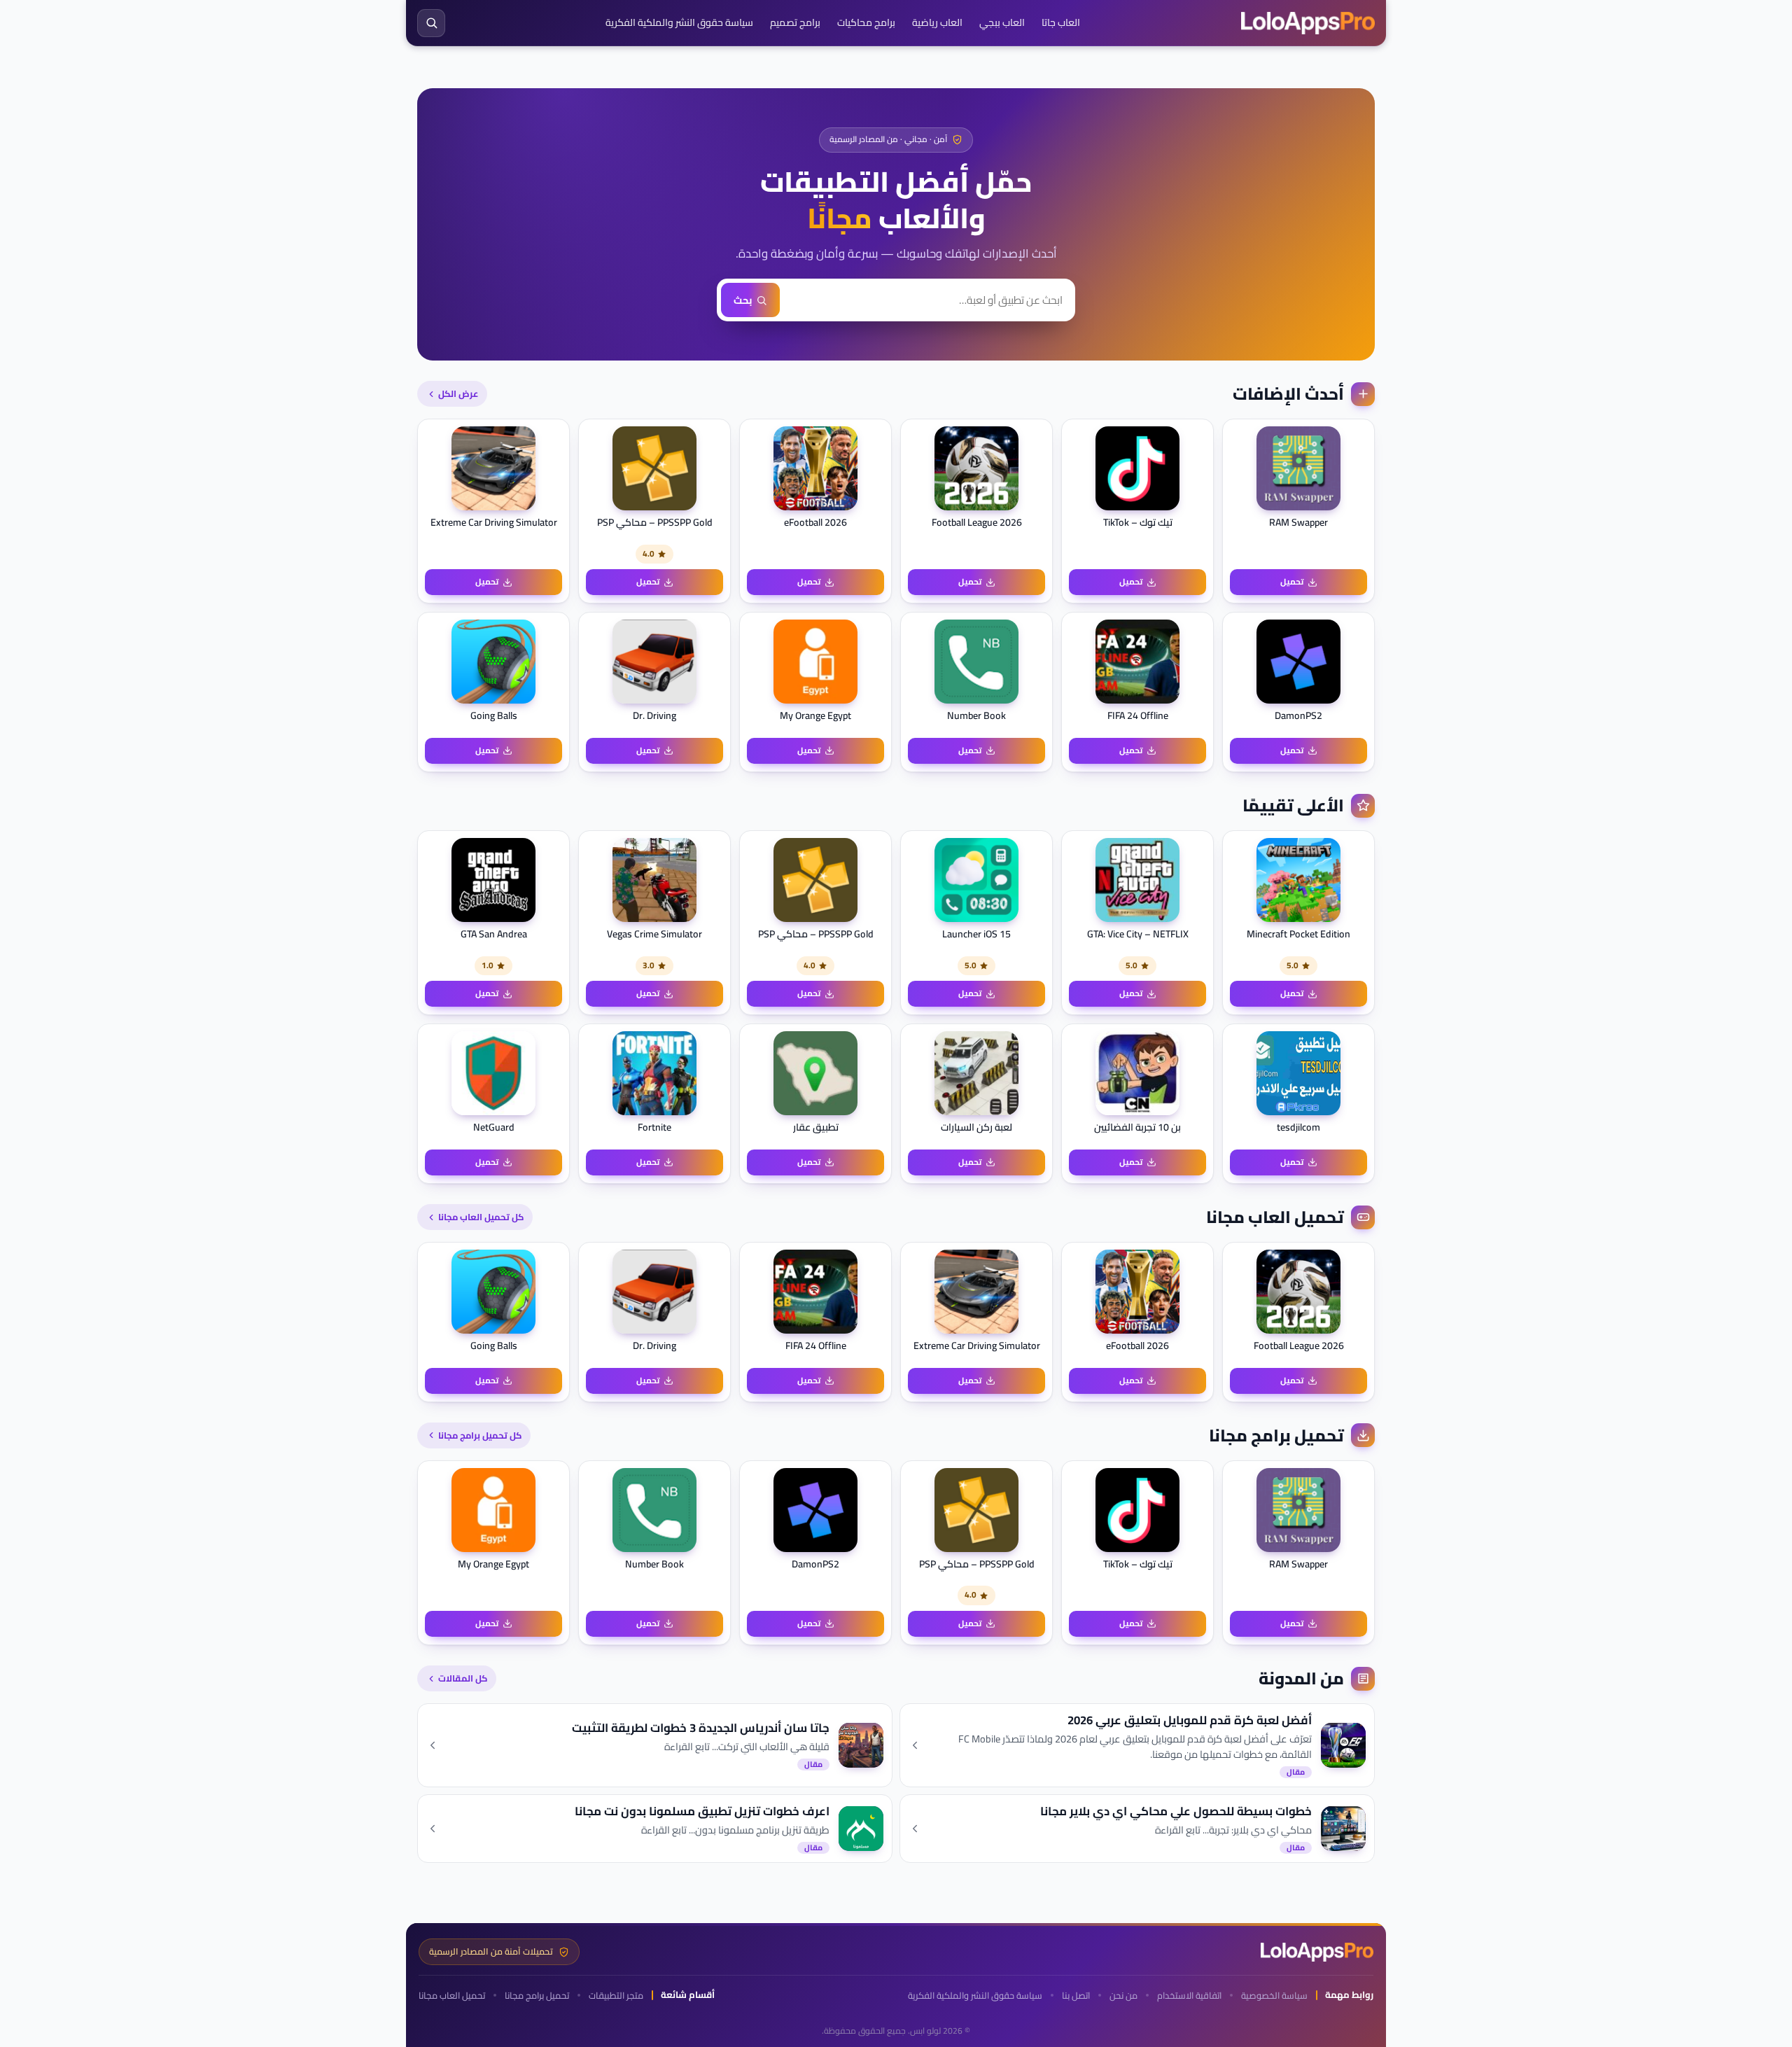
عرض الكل (458, 393)
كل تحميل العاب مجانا (481, 1217)
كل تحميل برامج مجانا (480, 1435)
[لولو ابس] (1308, 23)
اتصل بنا (1076, 1996)
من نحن (1123, 1996)
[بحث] (431, 23)
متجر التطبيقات (616, 1996)
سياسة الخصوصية (1274, 1996)
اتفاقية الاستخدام (1189, 1996)
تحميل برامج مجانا (537, 1996)
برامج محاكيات (866, 22)
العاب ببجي (1002, 22)
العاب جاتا (1061, 22)
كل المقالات (463, 1678)
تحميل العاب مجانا (452, 1996)
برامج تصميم (795, 22)
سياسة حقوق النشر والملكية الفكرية (679, 22)
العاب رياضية (937, 22)
